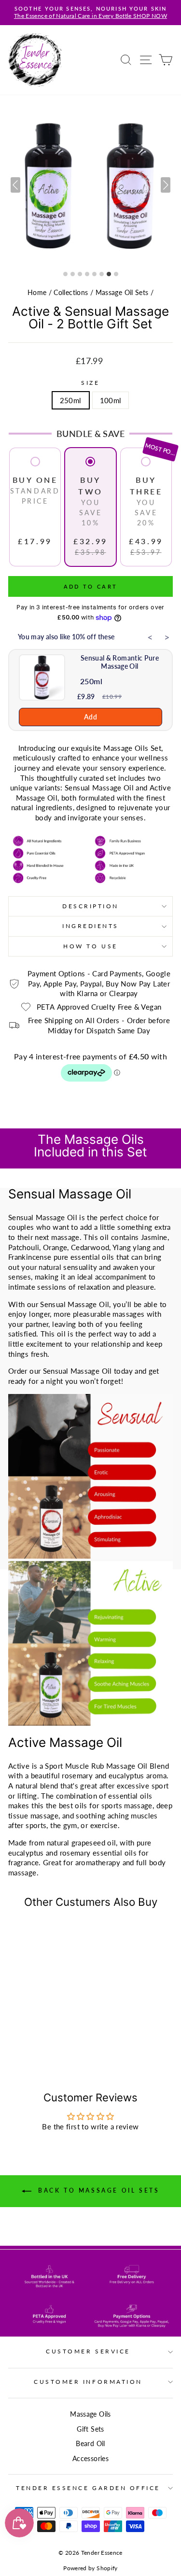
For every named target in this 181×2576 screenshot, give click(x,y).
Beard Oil (90, 2444)
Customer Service (88, 2351)
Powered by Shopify (90, 2568)
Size (90, 383)
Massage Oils (90, 2414)
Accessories (90, 2459)
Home (37, 293)
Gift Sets (90, 2429)
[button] (166, 185)
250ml (71, 400)
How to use (90, 946)
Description (90, 906)
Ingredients (90, 926)
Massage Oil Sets (122, 293)
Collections (71, 293)
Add (90, 717)
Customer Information (88, 2382)
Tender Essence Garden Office (88, 2488)
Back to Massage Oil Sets (97, 2190)
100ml (111, 400)
